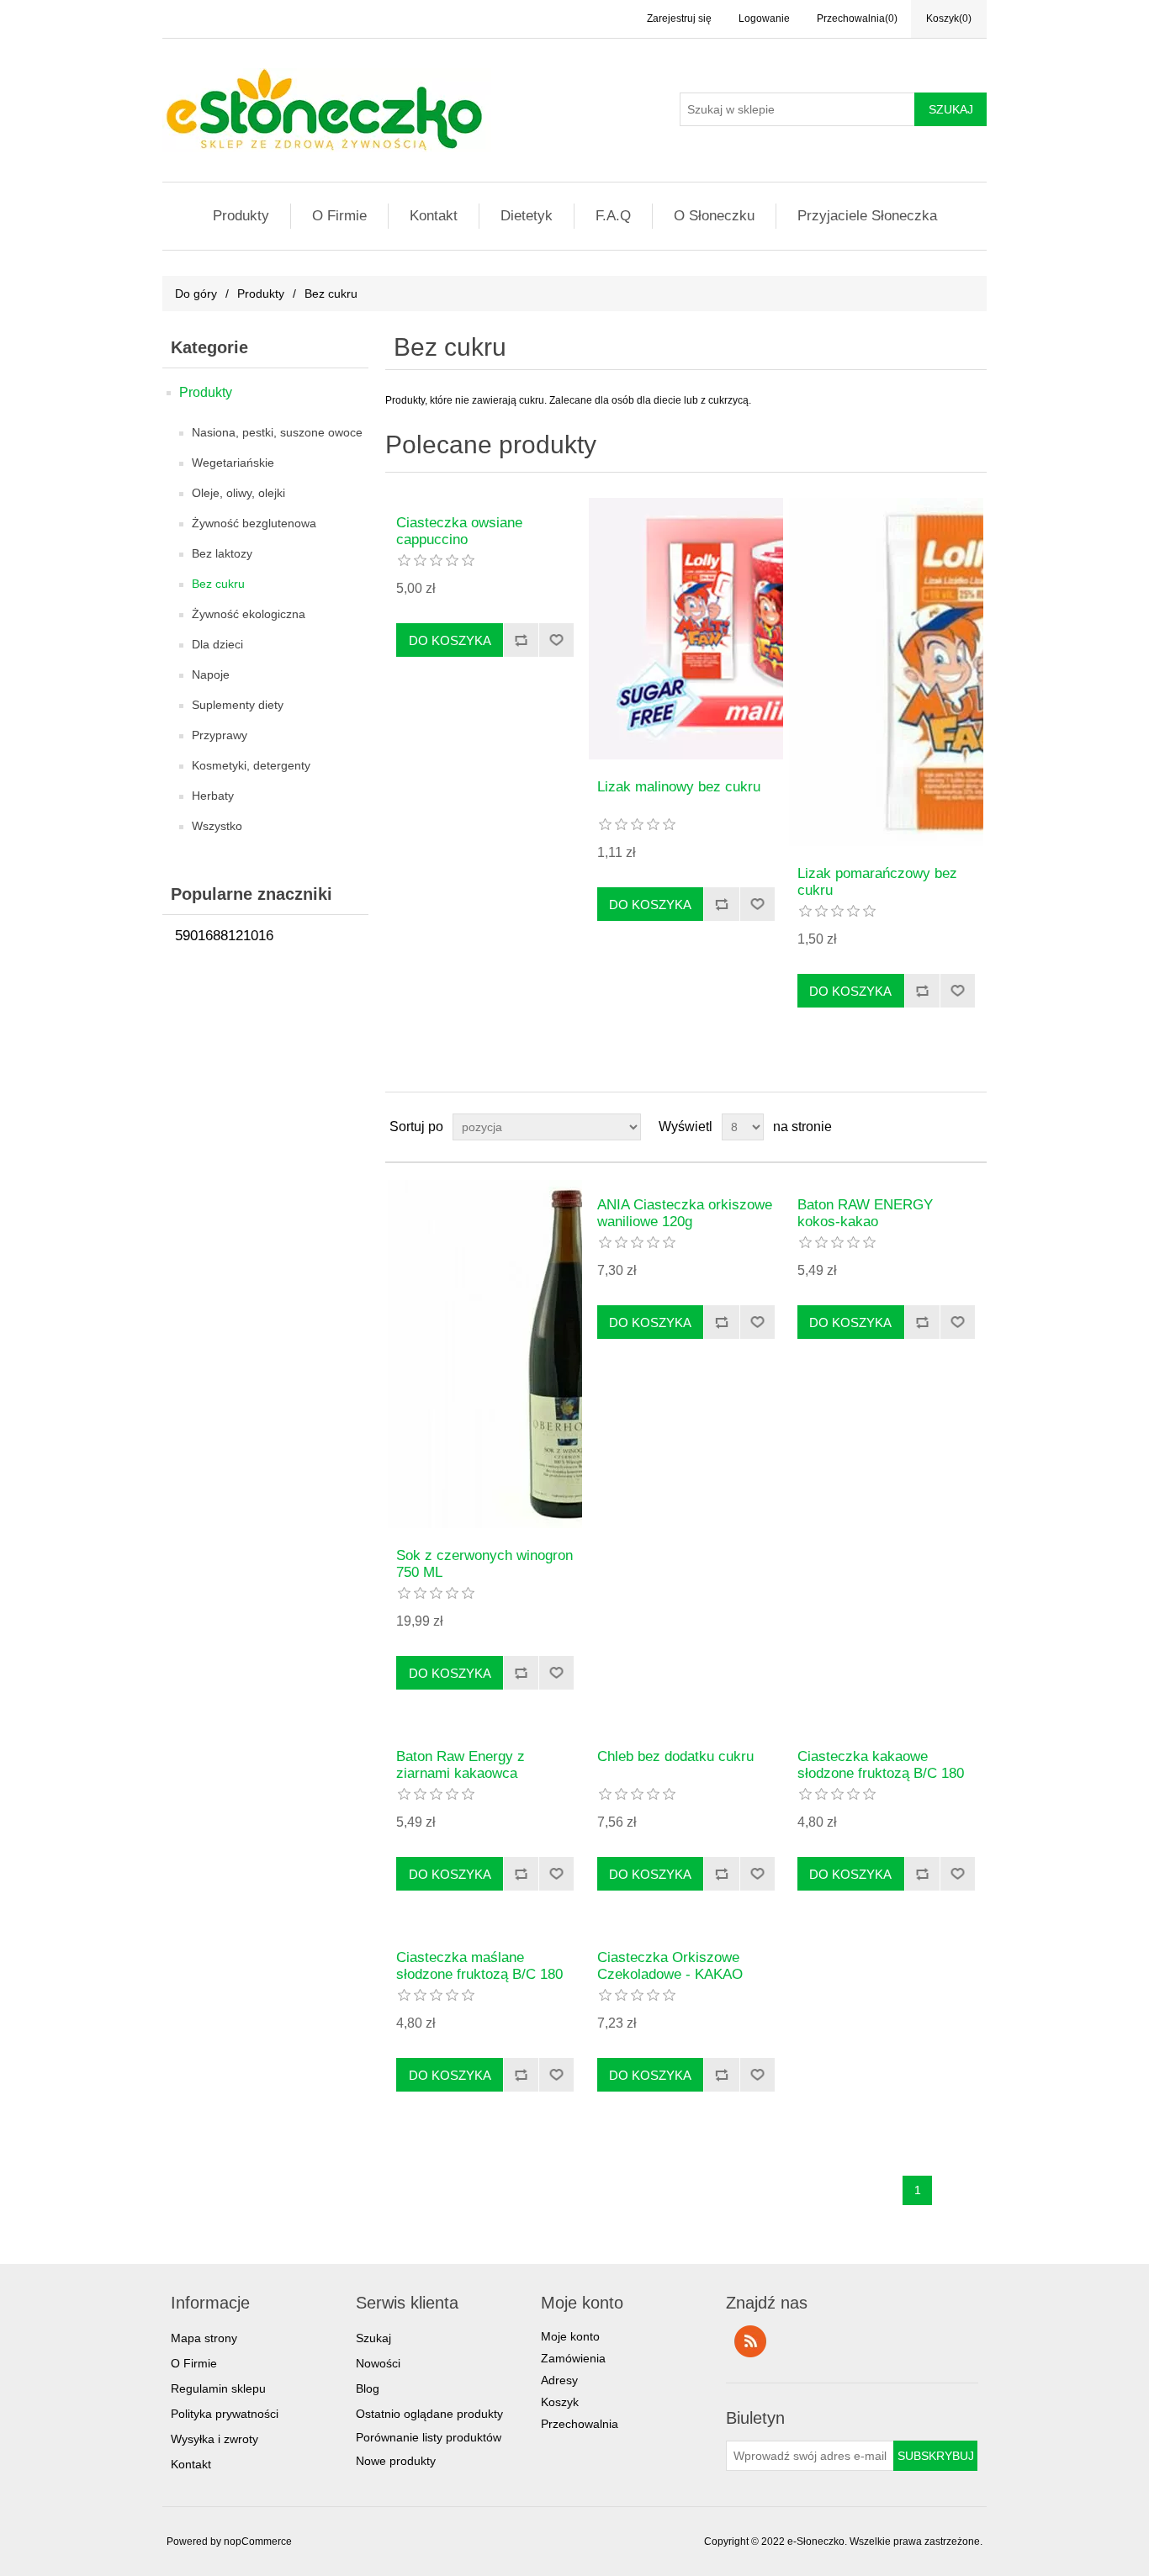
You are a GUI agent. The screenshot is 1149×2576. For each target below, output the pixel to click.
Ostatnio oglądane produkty (429, 2414)
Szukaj (373, 2338)
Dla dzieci (217, 644)
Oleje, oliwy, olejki (238, 493)
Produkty (241, 216)
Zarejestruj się (679, 19)
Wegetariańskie (233, 463)
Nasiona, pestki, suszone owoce (277, 432)
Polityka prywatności (225, 2414)
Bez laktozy (222, 553)
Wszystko (217, 826)
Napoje (211, 674)
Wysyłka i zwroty (214, 2439)
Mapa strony (204, 2338)
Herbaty (213, 796)
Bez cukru (218, 584)
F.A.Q (613, 216)
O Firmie (339, 216)
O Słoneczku (714, 216)
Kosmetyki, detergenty (251, 765)
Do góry (196, 294)
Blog (368, 2388)
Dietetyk (527, 216)
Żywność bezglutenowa (254, 523)
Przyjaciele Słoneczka (867, 216)
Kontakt (434, 216)
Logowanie (764, 19)
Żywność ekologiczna (249, 614)
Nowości (378, 2363)
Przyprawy (220, 735)
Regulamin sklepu (218, 2388)
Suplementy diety (238, 705)
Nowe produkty (396, 2461)
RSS (750, 2341)
